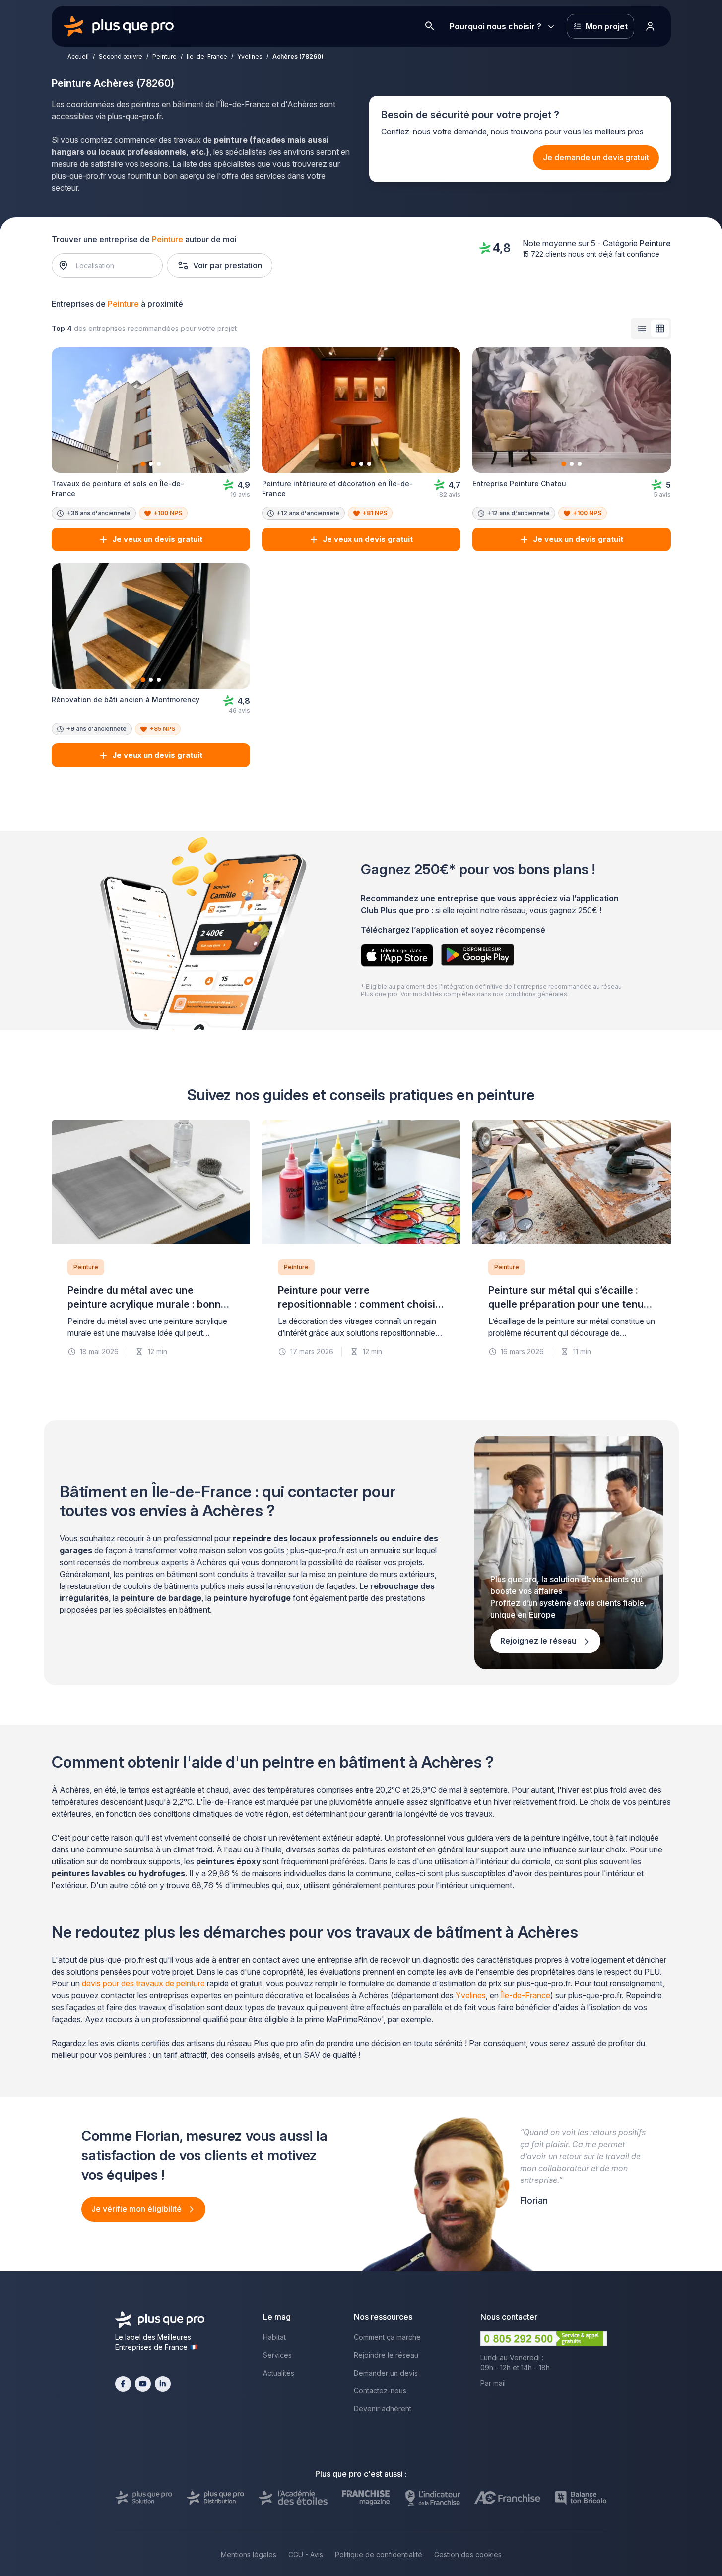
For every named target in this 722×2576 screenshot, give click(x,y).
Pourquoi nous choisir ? (495, 26)
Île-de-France (525, 1995)
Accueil (78, 56)
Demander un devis (386, 2373)
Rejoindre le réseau (386, 2355)
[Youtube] (143, 2384)
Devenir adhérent (383, 2409)
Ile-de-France (207, 56)
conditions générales (536, 994)
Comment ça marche (387, 2337)
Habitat (274, 2337)
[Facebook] (123, 2384)
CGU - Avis (306, 2554)
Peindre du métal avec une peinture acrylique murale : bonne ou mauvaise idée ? (147, 1304)
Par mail (493, 2383)
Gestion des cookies (468, 2554)
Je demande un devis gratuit (596, 157)
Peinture (164, 56)
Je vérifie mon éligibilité (137, 2209)
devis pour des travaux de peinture (143, 1983)
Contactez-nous (380, 2391)
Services (277, 2355)
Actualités (279, 2373)
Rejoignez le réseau (539, 1641)
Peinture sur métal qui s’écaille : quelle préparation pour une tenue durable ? (569, 1304)
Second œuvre (121, 56)
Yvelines (250, 56)
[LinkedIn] (163, 2384)
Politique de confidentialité (379, 2554)
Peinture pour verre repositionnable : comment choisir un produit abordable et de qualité (359, 1304)
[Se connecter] (651, 26)
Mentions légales (249, 2554)
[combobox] (112, 265)
